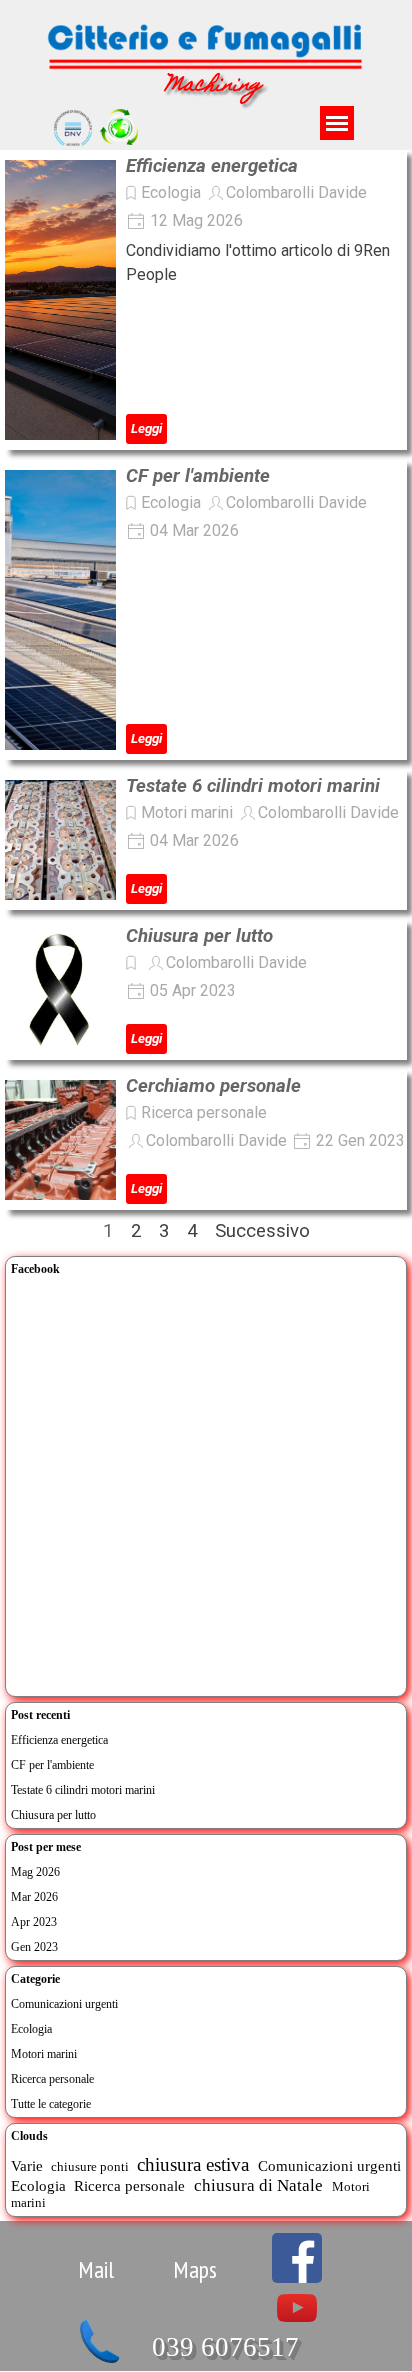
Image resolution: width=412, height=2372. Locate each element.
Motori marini (187, 812)
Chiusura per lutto (199, 936)
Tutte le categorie (51, 2104)
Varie (27, 2166)
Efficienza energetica (212, 166)
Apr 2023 (34, 1922)
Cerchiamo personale (213, 1086)
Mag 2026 (35, 1872)
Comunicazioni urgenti (64, 2004)
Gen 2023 (34, 1947)
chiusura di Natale (258, 2185)
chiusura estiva (193, 2164)
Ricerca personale (204, 1112)
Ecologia (171, 192)
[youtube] (297, 2308)
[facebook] (297, 2258)
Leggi (146, 428)
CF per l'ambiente (198, 476)
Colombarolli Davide (296, 192)
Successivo (262, 1231)
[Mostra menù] (337, 123)
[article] (206, 300)
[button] (99, 2326)
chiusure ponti (90, 2167)
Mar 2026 (34, 1897)
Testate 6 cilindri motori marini (253, 786)
